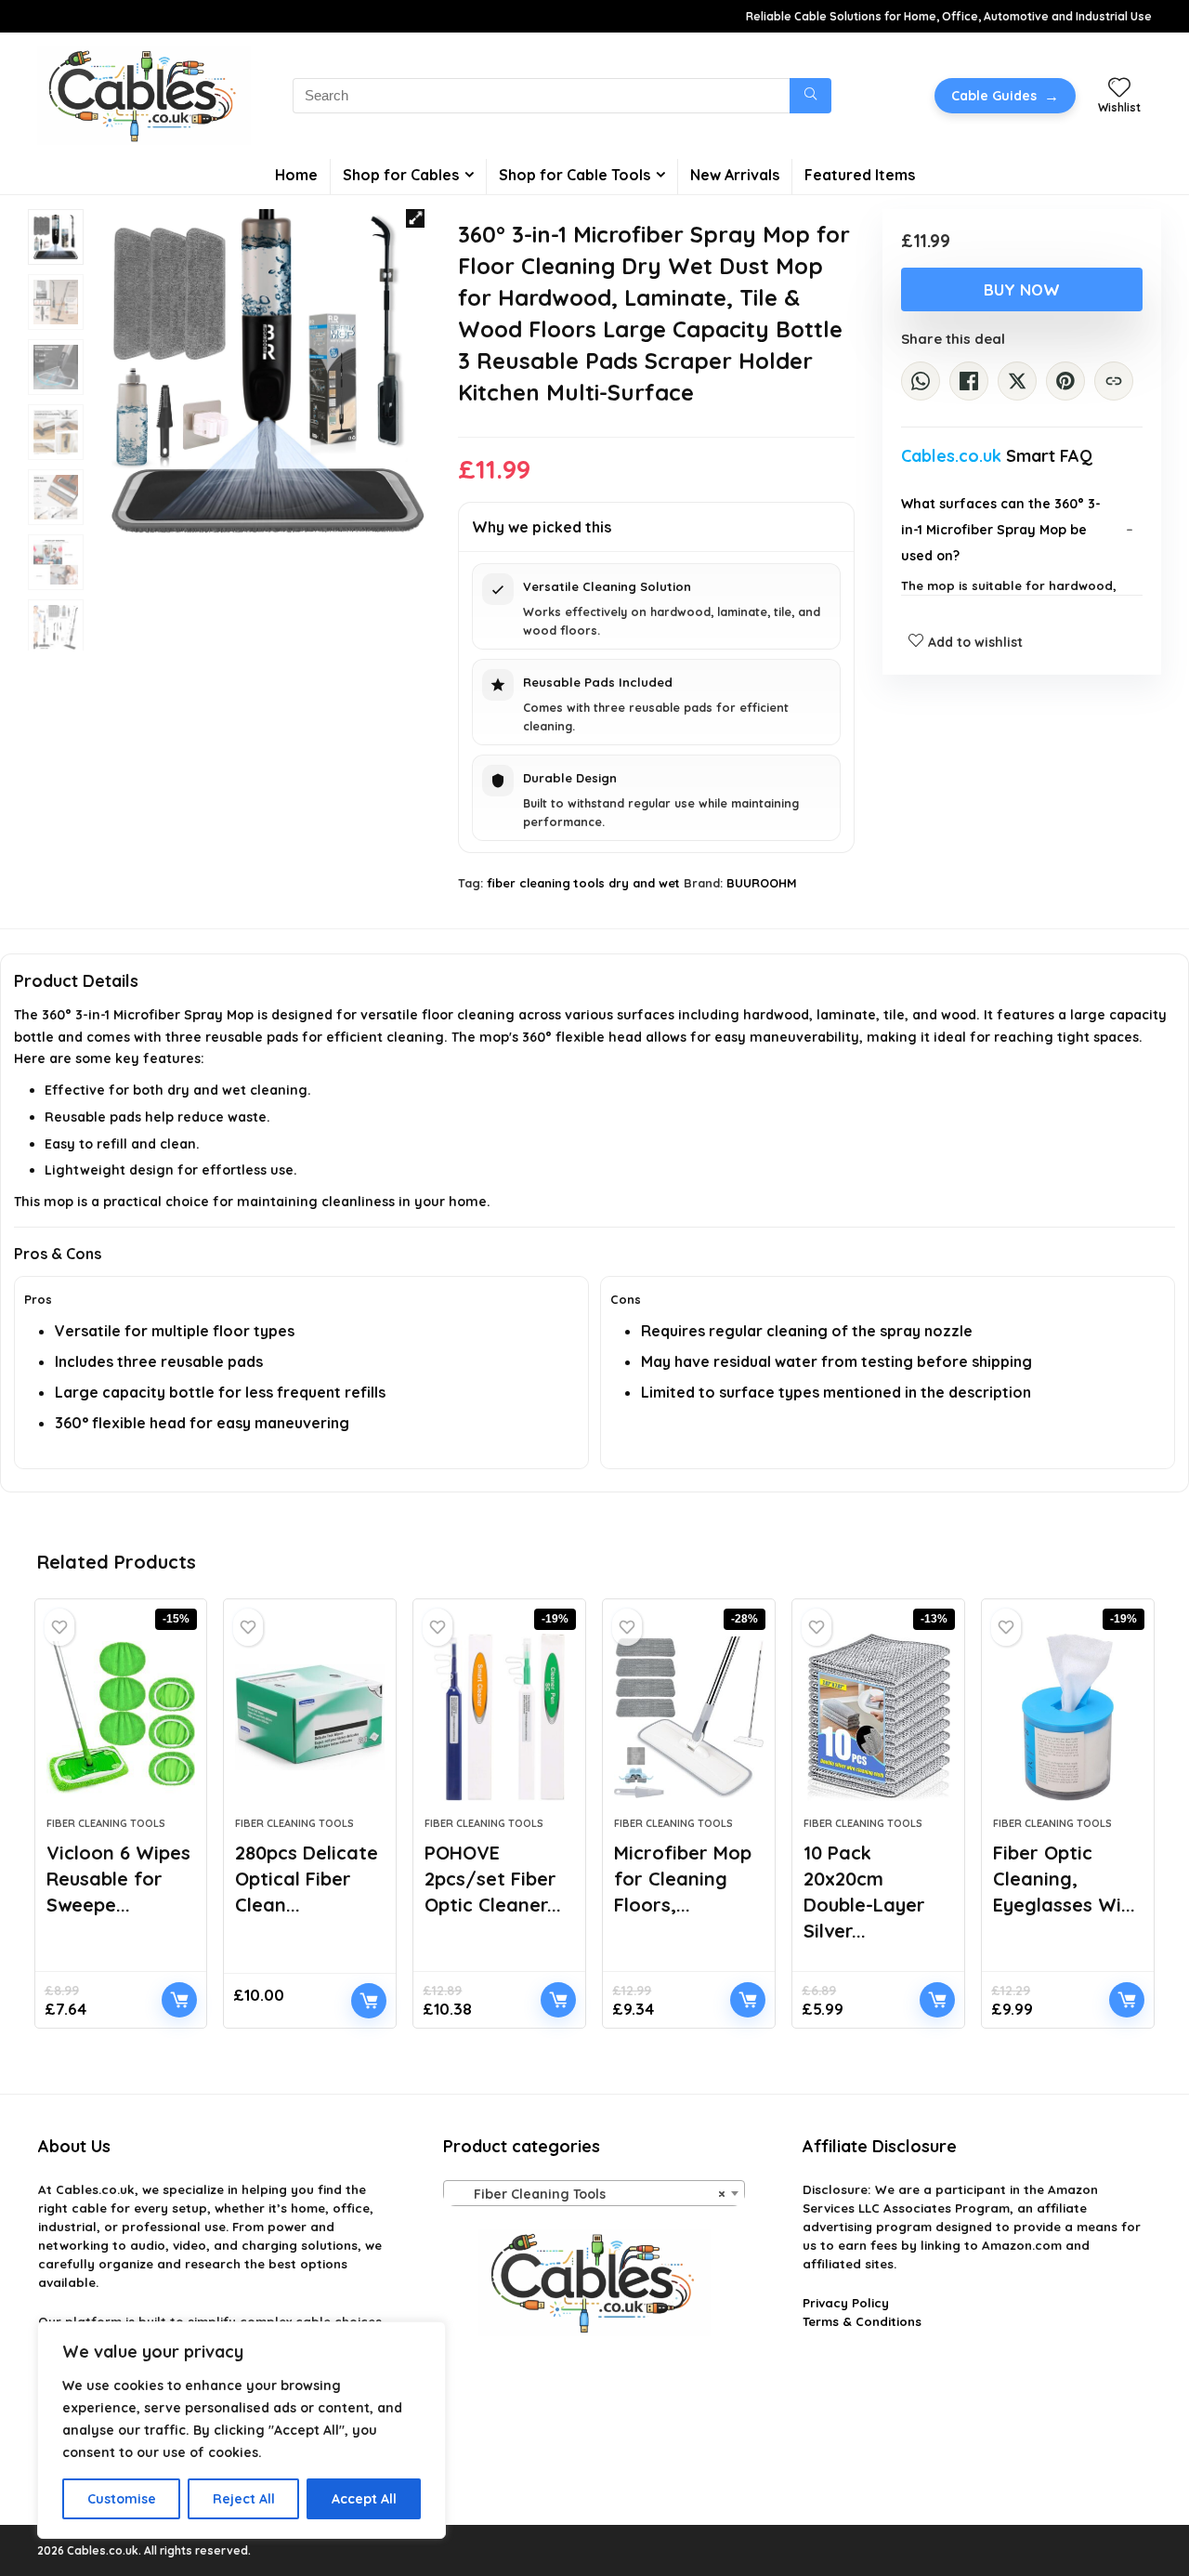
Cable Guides (1005, 96)
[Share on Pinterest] (1065, 381)
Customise (122, 2499)
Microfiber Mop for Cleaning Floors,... (683, 1879)
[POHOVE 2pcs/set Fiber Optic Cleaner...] (499, 1717)
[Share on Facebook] (969, 381)
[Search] (810, 96)
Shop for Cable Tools (575, 175)
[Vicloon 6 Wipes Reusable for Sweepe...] (121, 1717)
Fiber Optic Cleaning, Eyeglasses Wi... (1064, 1879)
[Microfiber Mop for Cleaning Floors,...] (689, 1717)
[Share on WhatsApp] (921, 381)
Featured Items (860, 175)
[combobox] (594, 2193)
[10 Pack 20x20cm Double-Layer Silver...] (878, 1717)
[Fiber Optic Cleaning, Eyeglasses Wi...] (1068, 1717)
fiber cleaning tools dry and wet (583, 883)
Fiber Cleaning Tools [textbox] (588, 2194)
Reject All (244, 2499)
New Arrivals (735, 175)
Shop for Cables (401, 175)
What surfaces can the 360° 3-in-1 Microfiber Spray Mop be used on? (1001, 530)
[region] (242, 2430)
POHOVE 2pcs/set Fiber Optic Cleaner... (493, 1879)
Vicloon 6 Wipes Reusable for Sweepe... (118, 1879)
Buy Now (1022, 289)
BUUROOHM (762, 883)
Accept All (364, 2499)
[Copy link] (1114, 381)
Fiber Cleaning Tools (106, 1823)
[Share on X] (1017, 381)
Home (296, 175)
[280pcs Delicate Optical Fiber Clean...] (310, 1717)
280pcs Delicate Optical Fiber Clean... (307, 1879)
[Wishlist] (1119, 88)
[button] (415, 218)
